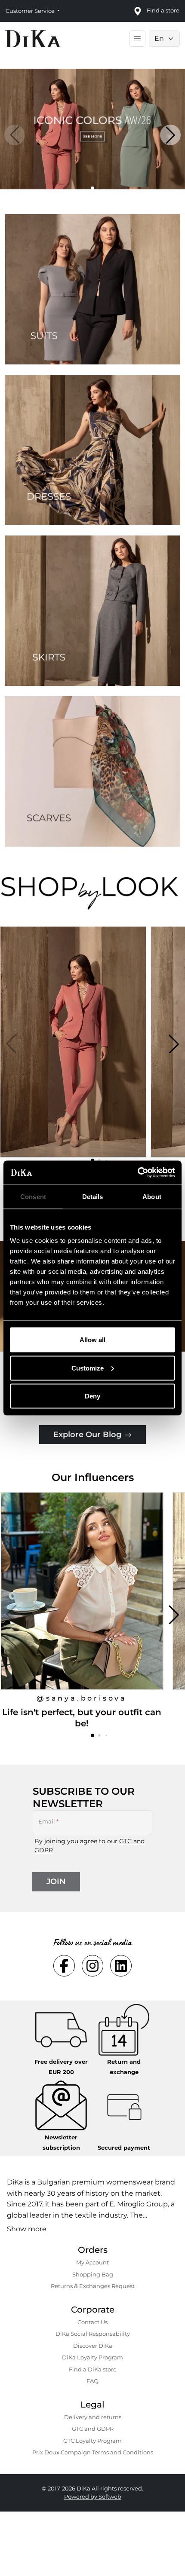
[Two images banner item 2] (92, 450)
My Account (92, 2262)
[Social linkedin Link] (121, 1966)
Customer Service (31, 11)
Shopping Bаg (93, 2274)
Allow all (92, 1340)
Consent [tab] (33, 1196)
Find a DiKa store (93, 2369)
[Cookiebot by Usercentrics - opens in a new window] (137, 1173)
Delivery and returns (93, 2417)
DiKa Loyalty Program (92, 2357)
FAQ (92, 2381)
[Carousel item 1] (92, 128)
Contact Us (92, 2322)
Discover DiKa (93, 2346)
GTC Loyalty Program (92, 2441)
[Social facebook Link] (64, 1966)
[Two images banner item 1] (92, 289)
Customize (88, 1368)
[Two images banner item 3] (92, 611)
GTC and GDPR (93, 2429)
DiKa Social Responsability (93, 2334)
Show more (27, 2229)
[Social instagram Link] (92, 1966)
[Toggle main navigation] (137, 39)
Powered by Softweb (93, 2496)
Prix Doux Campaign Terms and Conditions (93, 2452)
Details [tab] (93, 1196)
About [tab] (152, 1196)
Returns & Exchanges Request (93, 2286)
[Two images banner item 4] (92, 771)
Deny (92, 1396)
